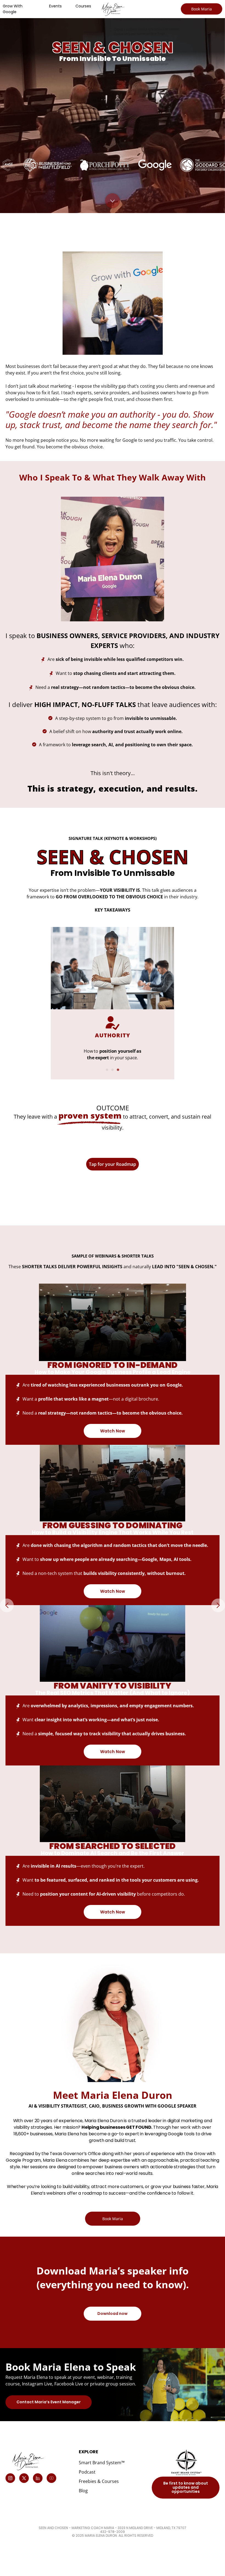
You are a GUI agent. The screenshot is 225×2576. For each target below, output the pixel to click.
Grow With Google (13, 9)
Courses (83, 6)
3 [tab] (118, 1070)
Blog (83, 2491)
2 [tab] (113, 1070)
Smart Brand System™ (102, 2463)
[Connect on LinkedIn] (38, 2478)
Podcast (87, 2472)
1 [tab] (107, 1070)
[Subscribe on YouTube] (51, 2478)
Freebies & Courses (99, 2481)
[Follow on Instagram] (10, 2478)
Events (55, 6)
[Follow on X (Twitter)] (24, 2478)
